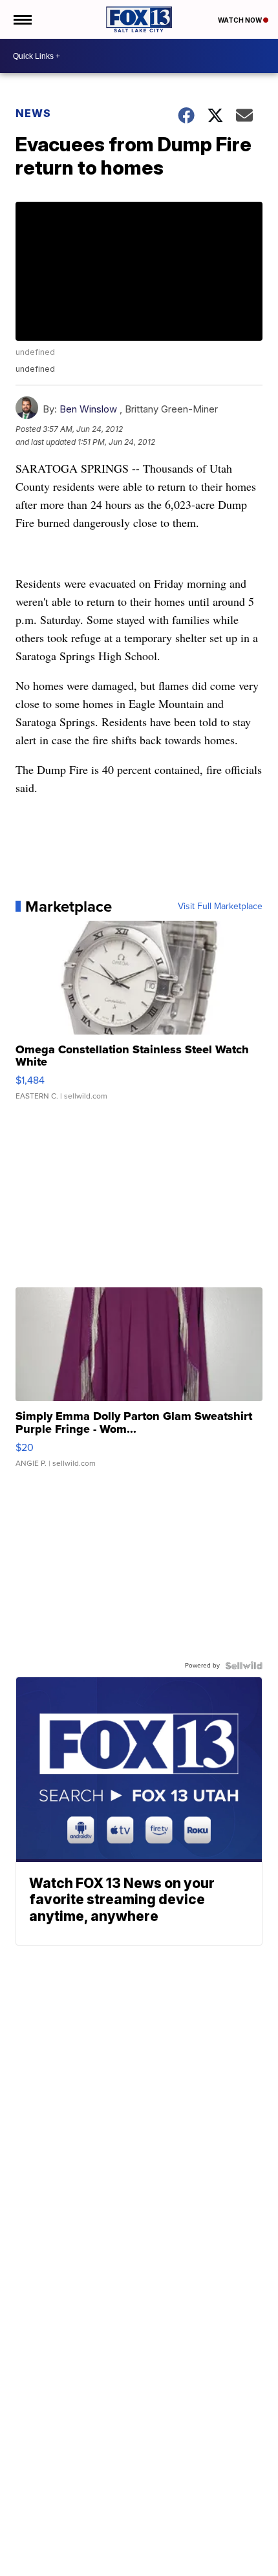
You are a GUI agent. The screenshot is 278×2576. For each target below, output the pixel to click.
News (33, 113)
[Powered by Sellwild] (244, 1666)
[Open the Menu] (22, 19)
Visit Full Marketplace (220, 907)
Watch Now (241, 20)
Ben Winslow (88, 409)
